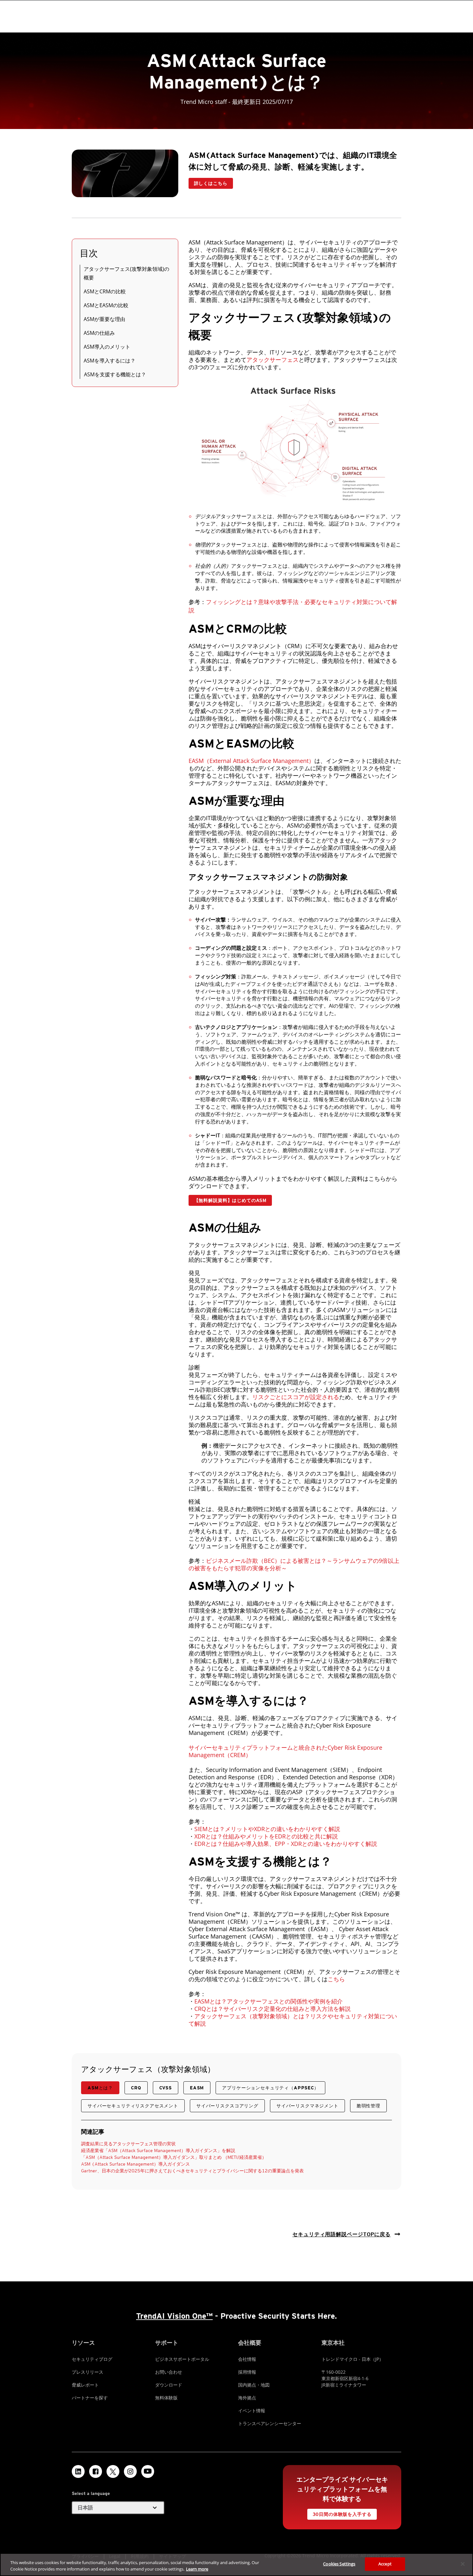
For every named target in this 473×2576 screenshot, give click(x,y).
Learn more (197, 2569)
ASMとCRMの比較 (105, 291)
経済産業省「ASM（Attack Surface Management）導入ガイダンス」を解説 (158, 2150)
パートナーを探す (90, 2398)
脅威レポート (85, 2385)
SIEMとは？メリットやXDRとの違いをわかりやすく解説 (267, 1829)
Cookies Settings (339, 2564)
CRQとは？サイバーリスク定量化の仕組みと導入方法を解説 (273, 2009)
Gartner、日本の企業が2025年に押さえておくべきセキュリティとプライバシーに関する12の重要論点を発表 (192, 2171)
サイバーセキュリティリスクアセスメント (133, 2106)
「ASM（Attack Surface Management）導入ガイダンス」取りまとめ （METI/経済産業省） (174, 2157)
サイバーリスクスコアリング (227, 2106)
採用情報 (247, 2372)
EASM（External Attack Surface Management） (251, 761)
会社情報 (247, 2359)
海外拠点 (247, 2398)
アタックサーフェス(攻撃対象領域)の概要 (126, 273)
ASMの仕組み (99, 333)
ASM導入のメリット (107, 347)
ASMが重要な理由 (104, 319)
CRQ (136, 2088)
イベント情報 (252, 2411)
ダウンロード (169, 2385)
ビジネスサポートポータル (182, 2359)
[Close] (463, 2564)
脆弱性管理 (368, 2106)
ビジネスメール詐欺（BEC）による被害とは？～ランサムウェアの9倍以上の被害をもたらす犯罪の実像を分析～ (294, 1564)
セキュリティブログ (92, 2359)
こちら (336, 1979)
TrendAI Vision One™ (174, 2316)
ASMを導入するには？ (110, 361)
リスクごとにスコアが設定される (296, 1397)
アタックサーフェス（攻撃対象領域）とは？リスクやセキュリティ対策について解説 (293, 2020)
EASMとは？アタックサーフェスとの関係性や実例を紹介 (269, 2001)
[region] (236, 2565)
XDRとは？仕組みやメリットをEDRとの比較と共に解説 (266, 1836)
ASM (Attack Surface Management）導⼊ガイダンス (136, 2164)
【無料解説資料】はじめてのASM (230, 1200)
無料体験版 (166, 2398)
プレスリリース (88, 2372)
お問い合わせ (169, 2372)
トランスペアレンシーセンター (270, 2423)
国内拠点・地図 (254, 2385)
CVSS (166, 2088)
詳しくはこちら (211, 183)
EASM (197, 2088)
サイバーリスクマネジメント (307, 2106)
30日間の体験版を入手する (342, 2514)
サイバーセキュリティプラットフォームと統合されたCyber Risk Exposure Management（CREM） (285, 1751)
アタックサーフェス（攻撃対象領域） (148, 2069)
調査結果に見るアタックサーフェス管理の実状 (128, 2144)
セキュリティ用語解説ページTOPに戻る (342, 2234)
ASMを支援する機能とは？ (115, 374)
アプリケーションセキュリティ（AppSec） (270, 2088)
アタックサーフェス (273, 360)
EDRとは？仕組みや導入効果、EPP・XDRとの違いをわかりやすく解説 (286, 1844)
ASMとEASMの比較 (106, 305)
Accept (385, 2564)
